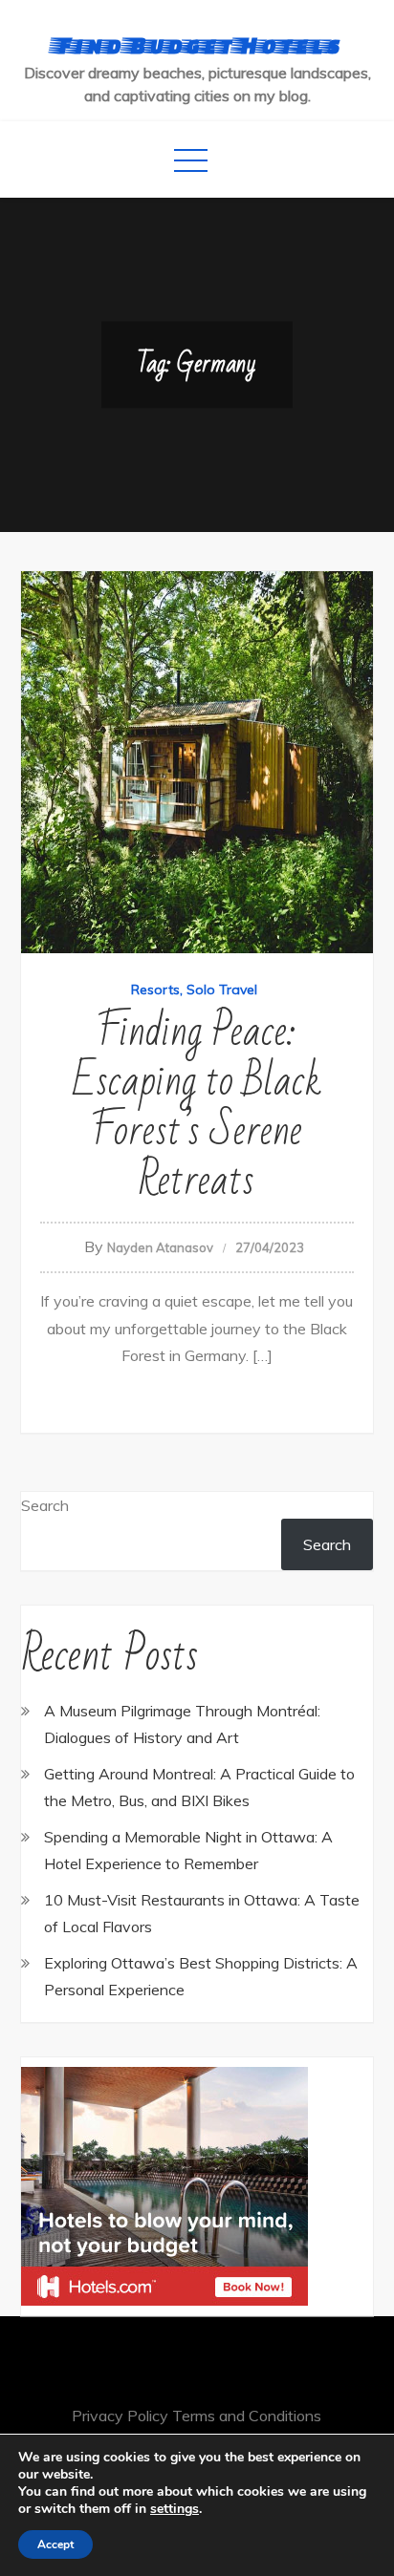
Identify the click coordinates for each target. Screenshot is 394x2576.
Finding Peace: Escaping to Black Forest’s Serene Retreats (197, 1107)
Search (45, 1505)
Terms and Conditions (247, 2416)
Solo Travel (222, 990)
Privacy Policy (120, 2416)
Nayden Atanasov (160, 1247)
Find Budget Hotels (197, 44)
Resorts (155, 990)
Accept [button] (55, 2544)
